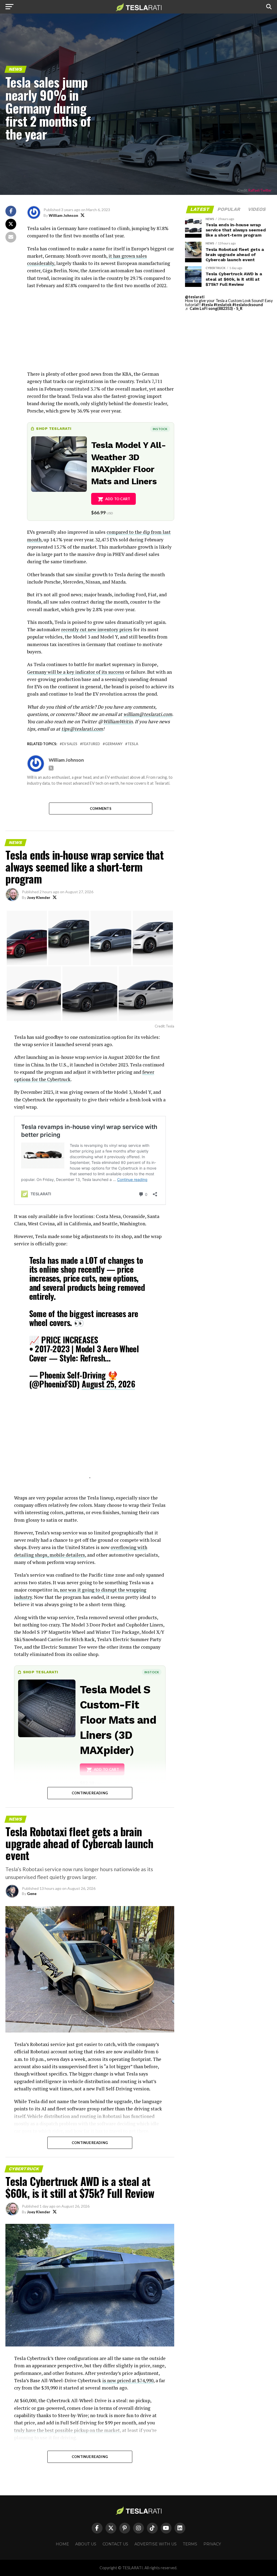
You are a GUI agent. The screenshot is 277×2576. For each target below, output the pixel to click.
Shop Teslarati (54, 428)
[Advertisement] (100, 332)
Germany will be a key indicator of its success (76, 672)
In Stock (160, 429)
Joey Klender (39, 897)
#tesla (207, 305)
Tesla (133, 744)
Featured (91, 744)
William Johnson (63, 215)
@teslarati (195, 297)
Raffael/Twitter (260, 190)
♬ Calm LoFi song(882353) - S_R (214, 308)
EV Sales (70, 744)
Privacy (212, 2544)
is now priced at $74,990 (128, 2380)
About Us (86, 2544)
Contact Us (115, 2544)
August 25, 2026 (108, 1384)
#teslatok (223, 305)
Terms (190, 2544)
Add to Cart (118, 499)
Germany (114, 744)
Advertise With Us (156, 2544)
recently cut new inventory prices (97, 629)
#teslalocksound (248, 305)
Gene (32, 1893)
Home (62, 2544)
